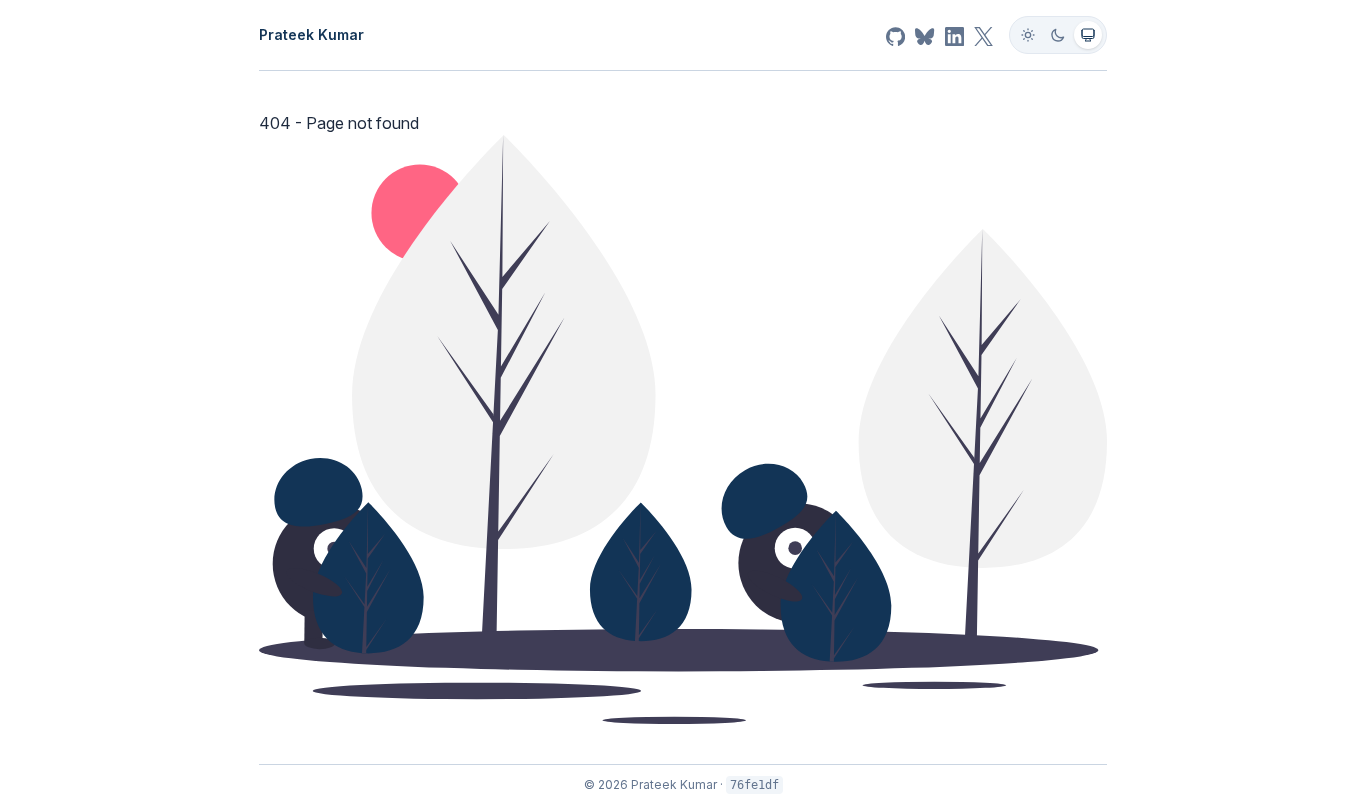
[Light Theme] (1028, 35)
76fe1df (754, 785)
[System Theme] (1088, 35)
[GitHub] (895, 35)
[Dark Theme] (1058, 35)
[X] (983, 35)
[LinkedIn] (954, 35)
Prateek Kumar (311, 34)
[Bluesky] (924, 35)
